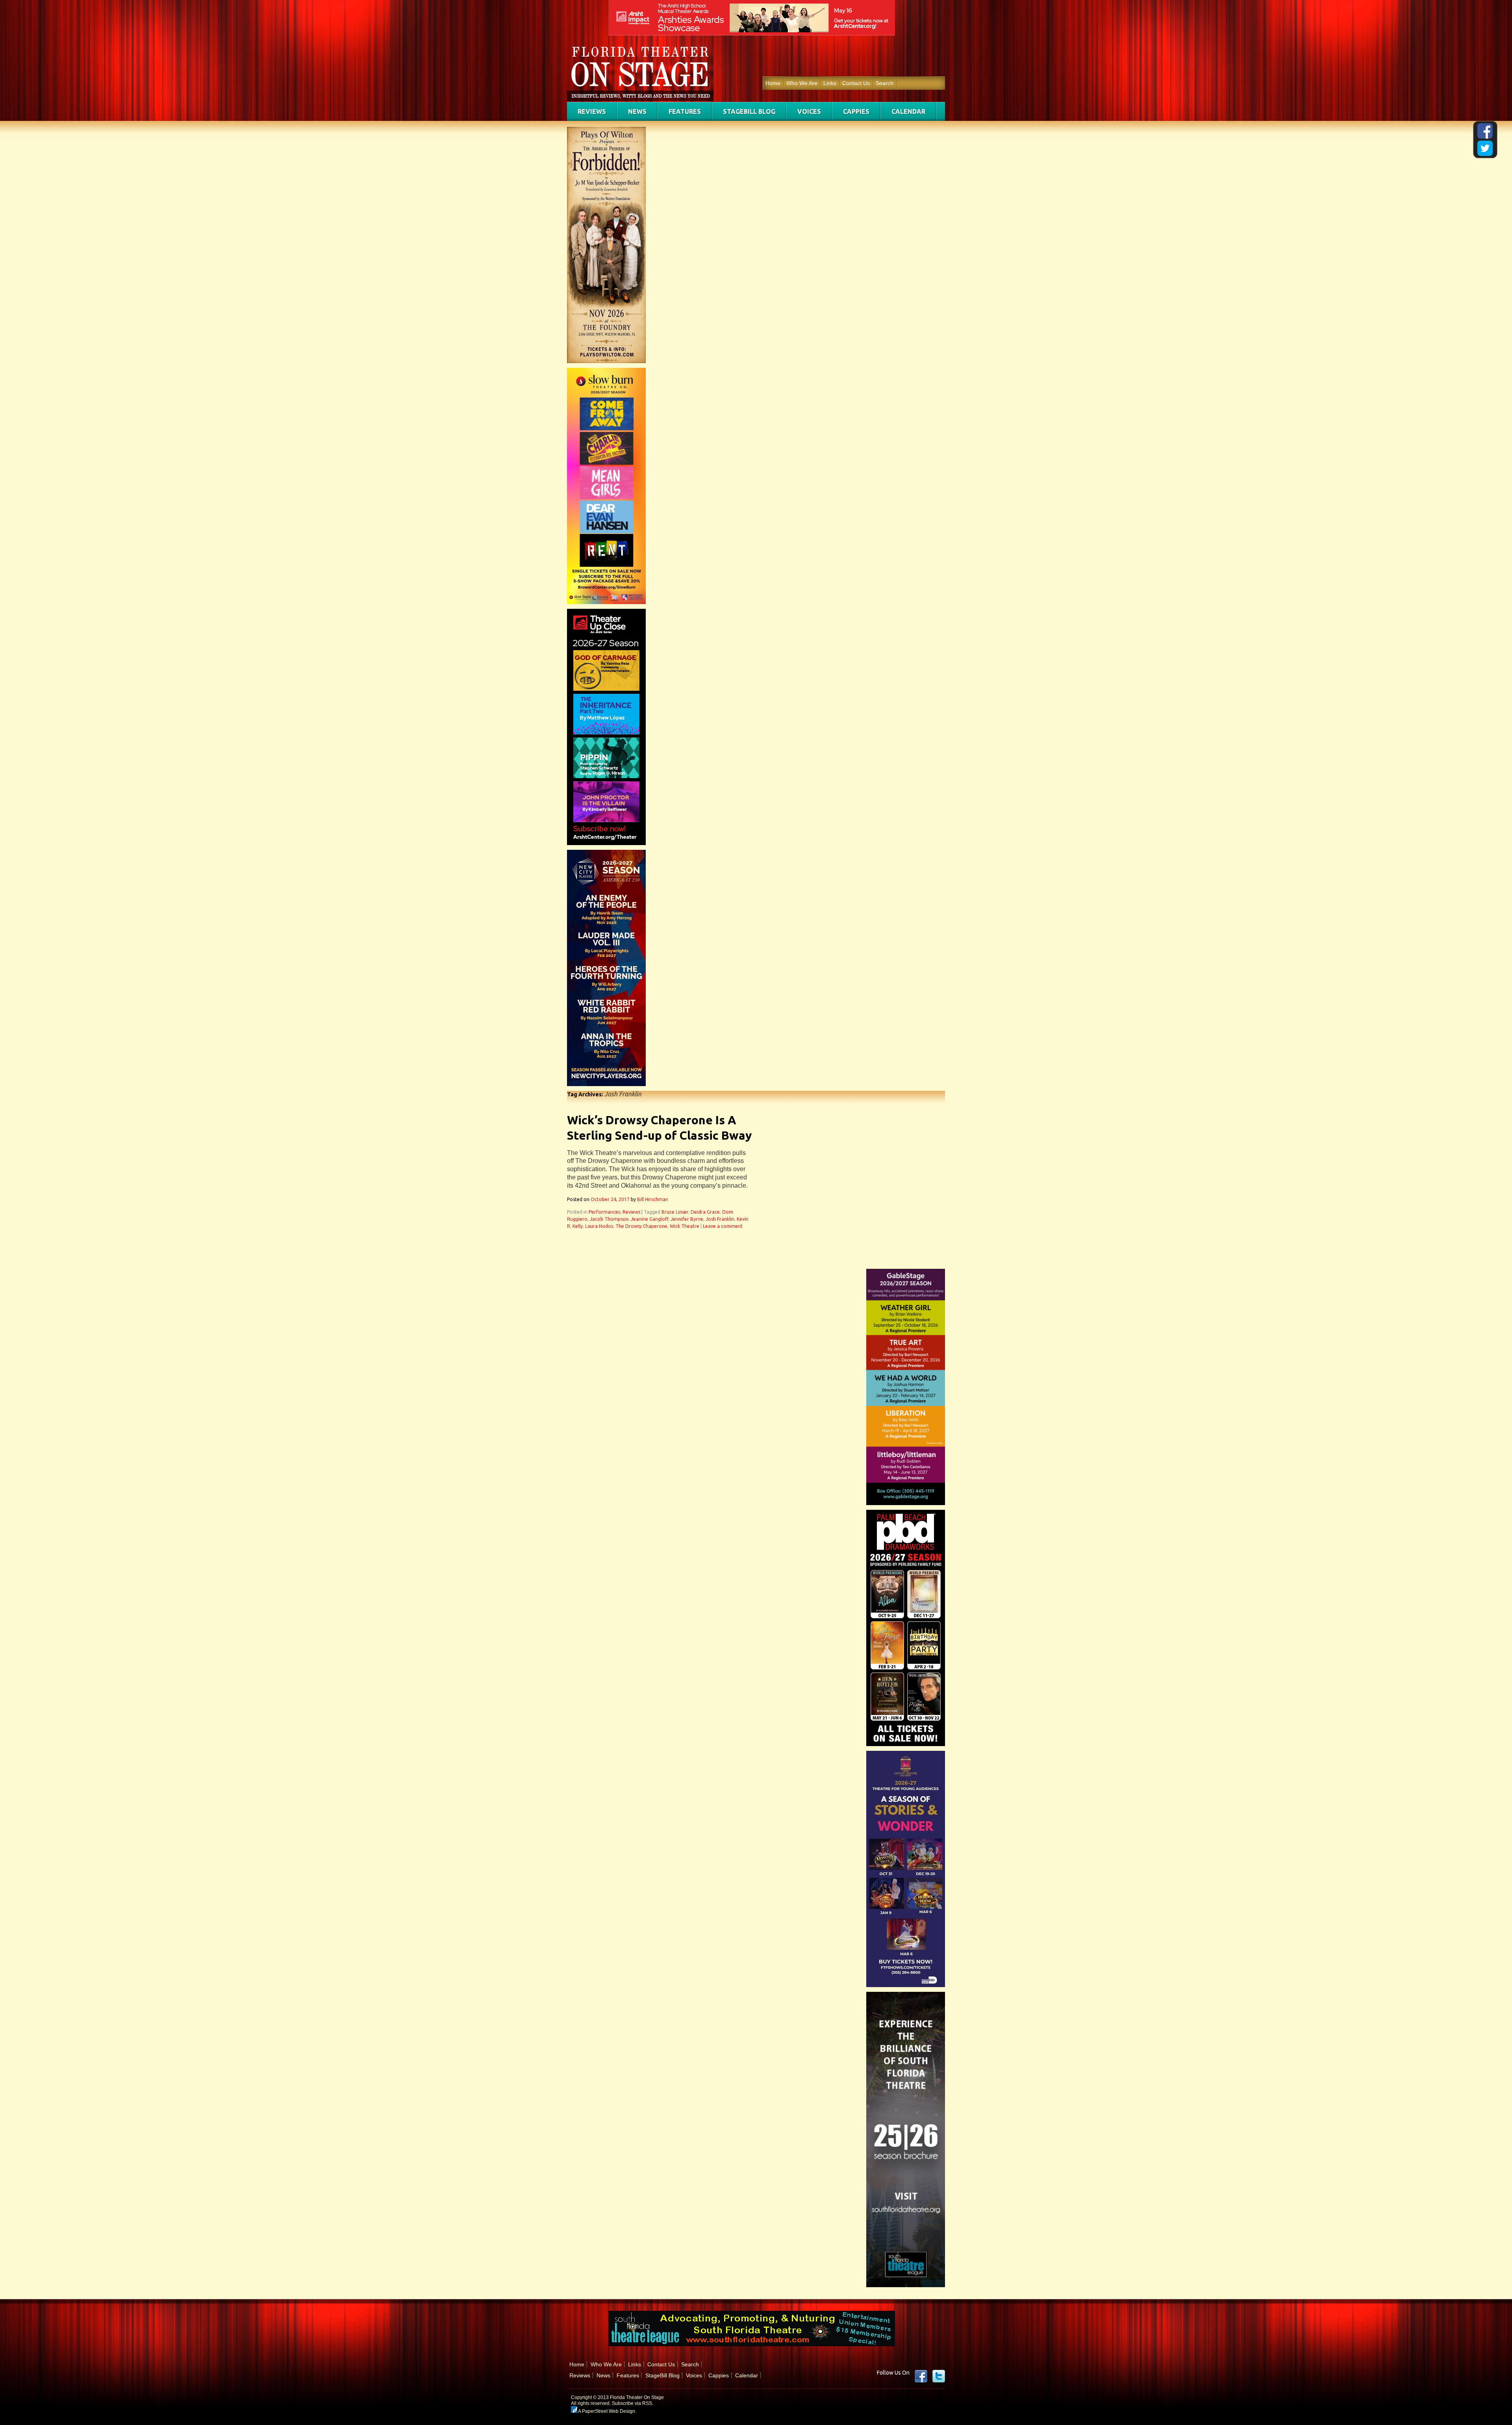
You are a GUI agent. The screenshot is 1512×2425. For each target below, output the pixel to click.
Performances (604, 1212)
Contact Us (856, 83)
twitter (939, 2376)
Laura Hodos (599, 1226)
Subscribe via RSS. (633, 2403)
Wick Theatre (685, 1226)
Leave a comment (723, 1226)
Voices (809, 111)
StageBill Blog (749, 111)
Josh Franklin (720, 1219)
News (637, 111)
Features (685, 111)
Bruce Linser (675, 1212)
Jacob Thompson (609, 1219)
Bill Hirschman (653, 1199)
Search (885, 83)
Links (830, 83)
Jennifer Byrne (687, 1219)
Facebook (921, 2376)
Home (773, 83)
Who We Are (802, 83)
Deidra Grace (705, 1212)
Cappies (856, 111)
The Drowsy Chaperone (641, 1226)
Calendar (908, 111)
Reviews (592, 111)
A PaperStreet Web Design (606, 2411)
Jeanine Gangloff (649, 1219)
